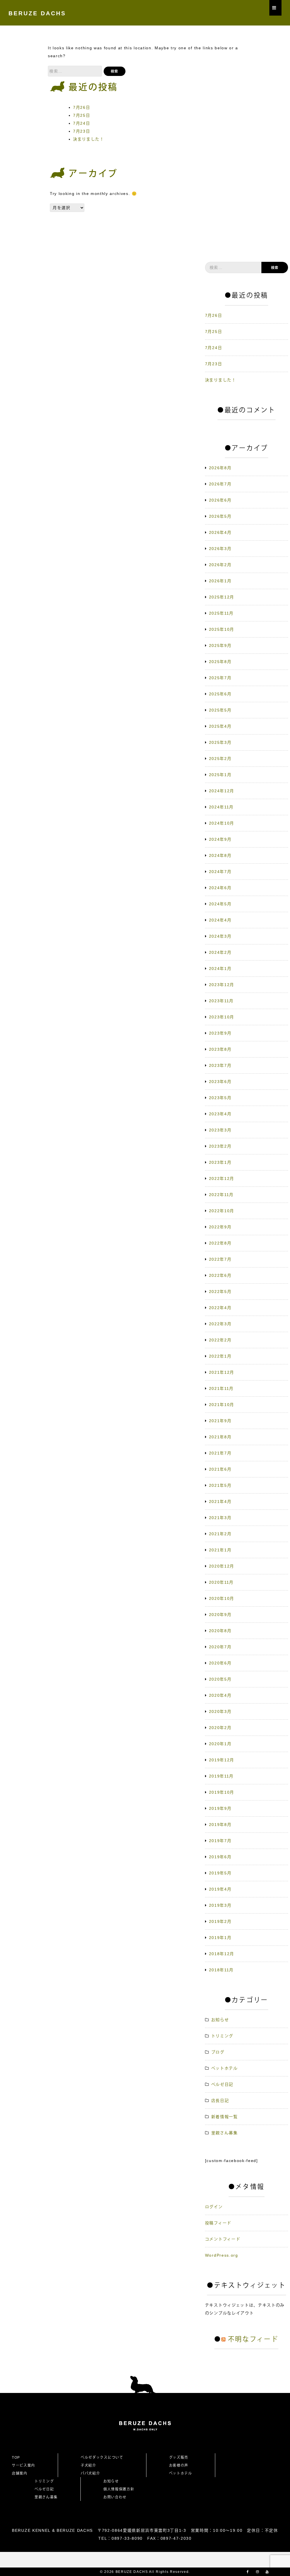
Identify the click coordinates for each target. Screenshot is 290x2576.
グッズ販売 (179, 2458)
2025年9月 (220, 645)
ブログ (218, 2052)
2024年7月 (220, 872)
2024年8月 (220, 855)
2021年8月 (220, 1437)
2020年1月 (220, 1744)
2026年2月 (220, 565)
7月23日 (82, 131)
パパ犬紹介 (90, 2473)
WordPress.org (222, 2255)
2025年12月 (222, 597)
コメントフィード (223, 2239)
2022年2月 (220, 1340)
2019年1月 (220, 1938)
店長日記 (220, 2101)
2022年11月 (221, 1195)
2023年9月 (220, 1033)
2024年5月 (220, 904)
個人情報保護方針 (119, 2489)
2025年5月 (220, 710)
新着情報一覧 (225, 2117)
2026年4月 (220, 532)
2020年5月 (220, 1679)
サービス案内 (24, 2465)
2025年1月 (220, 775)
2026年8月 (220, 468)
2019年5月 (220, 1873)
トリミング (222, 2036)
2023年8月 (220, 1049)
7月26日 (82, 107)
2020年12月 (222, 1566)
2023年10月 (222, 1017)
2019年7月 (220, 1841)
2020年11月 (221, 1582)
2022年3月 (220, 1324)
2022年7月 (220, 1259)
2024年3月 (220, 936)
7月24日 (82, 123)
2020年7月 (220, 1647)
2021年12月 (222, 1372)
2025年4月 (220, 726)
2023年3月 (220, 1130)
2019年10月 (222, 1792)
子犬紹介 (89, 2465)
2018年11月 (221, 1970)
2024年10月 (222, 823)
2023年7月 (220, 1065)
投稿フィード (218, 2223)
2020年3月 (220, 1711)
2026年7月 (220, 484)
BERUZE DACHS (37, 13)
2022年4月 (220, 1308)
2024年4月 (220, 920)
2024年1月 (220, 969)
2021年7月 (220, 1453)
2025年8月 (220, 662)
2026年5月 (220, 516)
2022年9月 (220, 1227)
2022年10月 (222, 1211)
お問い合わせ (117, 2497)
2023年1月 (220, 1162)
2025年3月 (220, 742)
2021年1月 (220, 1550)
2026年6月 (220, 500)
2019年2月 (220, 1921)
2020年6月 (220, 1663)
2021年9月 (220, 1421)
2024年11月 (221, 807)
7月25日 (82, 115)
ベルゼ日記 (222, 2084)
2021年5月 (220, 1485)
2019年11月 (221, 1776)
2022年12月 (222, 1178)
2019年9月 (220, 1808)
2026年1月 (220, 581)
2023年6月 (220, 1082)
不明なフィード (253, 2339)
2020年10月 (222, 1598)
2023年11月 (221, 1001)
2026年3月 (220, 549)
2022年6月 (220, 1275)
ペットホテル (225, 2068)
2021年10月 (222, 1405)
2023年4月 (220, 1114)
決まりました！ (89, 139)
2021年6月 (220, 1469)
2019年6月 (220, 1857)
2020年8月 (220, 1631)
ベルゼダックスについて (102, 2458)
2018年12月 (222, 1954)
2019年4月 (220, 1889)
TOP (16, 2458)
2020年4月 (220, 1695)
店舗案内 (20, 2473)
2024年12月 (222, 791)
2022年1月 (220, 1356)
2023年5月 (220, 1098)
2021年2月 (220, 1534)
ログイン (214, 2207)
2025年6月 (220, 694)
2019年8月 (220, 1825)
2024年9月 (220, 839)
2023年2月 (220, 1146)
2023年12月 (222, 985)
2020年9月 (220, 1615)
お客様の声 (179, 2465)
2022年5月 (220, 1292)
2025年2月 (220, 759)
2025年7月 (220, 678)
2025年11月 (221, 613)
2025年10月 (222, 629)
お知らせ (220, 2020)
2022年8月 (220, 1243)
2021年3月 (220, 1518)
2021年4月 (220, 1502)
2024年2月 (220, 952)
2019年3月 (220, 1905)
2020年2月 (220, 1728)
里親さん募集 (225, 2133)
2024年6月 (220, 888)
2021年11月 (221, 1388)
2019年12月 (222, 1760)
